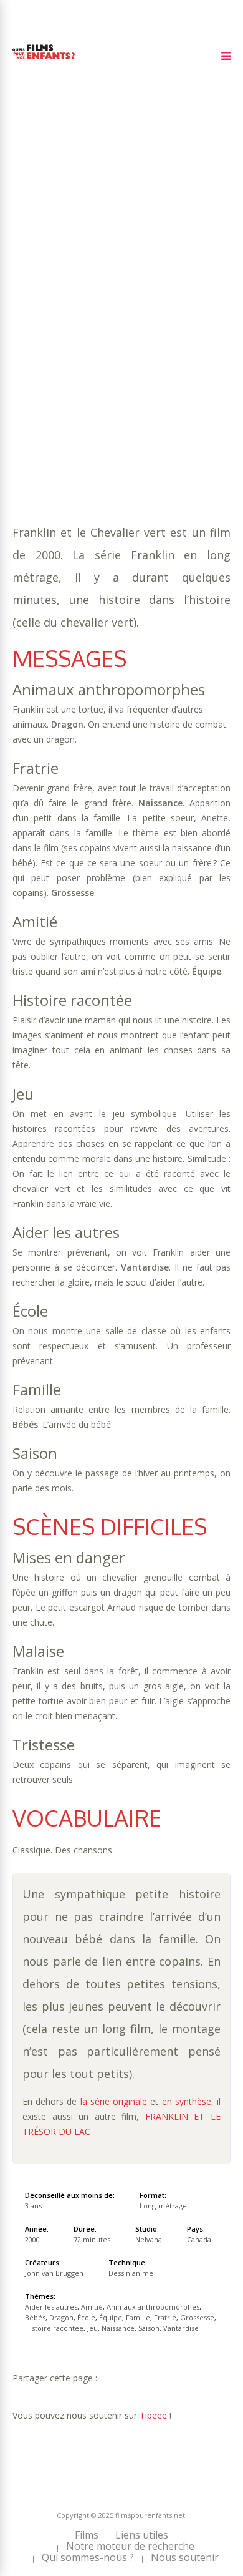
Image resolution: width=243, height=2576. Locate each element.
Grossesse (159, 330)
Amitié (154, 305)
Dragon (160, 317)
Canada (199, 2239)
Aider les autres (93, 305)
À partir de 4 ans (55, 245)
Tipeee (153, 2415)
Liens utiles (142, 2535)
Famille (69, 330)
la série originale (114, 2101)
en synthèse (187, 2101)
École (199, 317)
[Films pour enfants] (44, 61)
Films (87, 2535)
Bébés (122, 317)
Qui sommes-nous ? (88, 2557)
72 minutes (73, 292)
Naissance (152, 342)
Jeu (115, 342)
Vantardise (39, 355)
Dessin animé (131, 2273)
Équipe (28, 330)
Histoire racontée (57, 342)
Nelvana (149, 2239)
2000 (57, 267)
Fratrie (111, 330)
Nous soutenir (185, 2557)
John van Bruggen (54, 2273)
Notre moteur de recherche (130, 2546)
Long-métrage (163, 2206)
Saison (198, 342)
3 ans (155, 280)
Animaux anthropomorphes (153, 2307)
